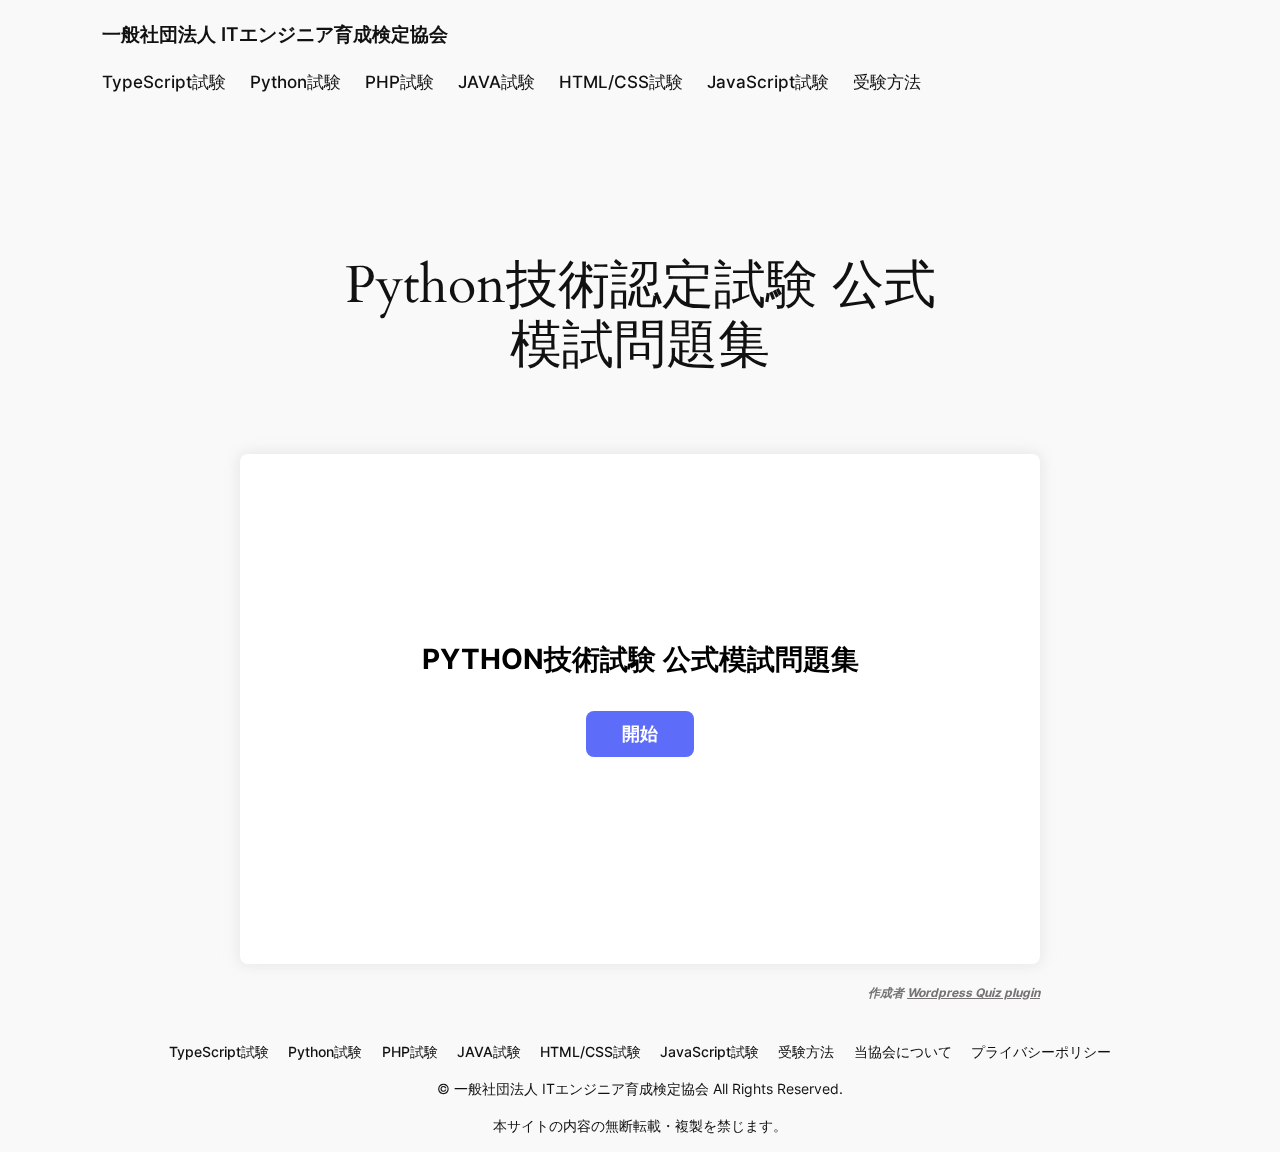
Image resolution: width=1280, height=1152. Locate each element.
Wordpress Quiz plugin (973, 992)
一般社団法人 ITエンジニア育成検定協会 (275, 34)
